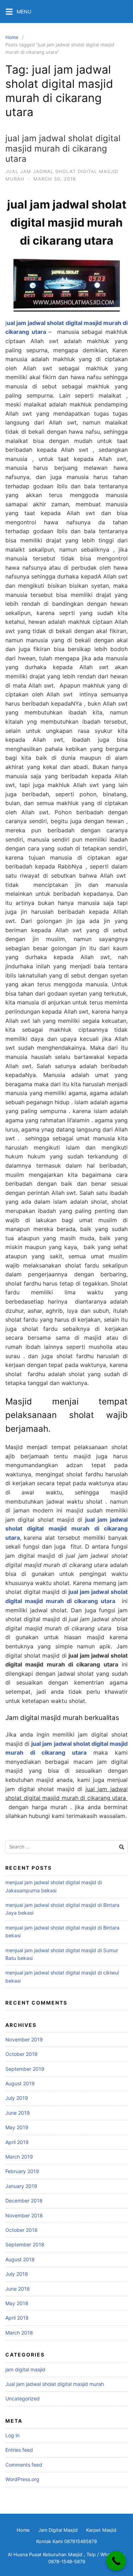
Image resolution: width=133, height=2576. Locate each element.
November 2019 (24, 2039)
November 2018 (24, 2215)
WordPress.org (22, 2479)
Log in (12, 2435)
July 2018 (17, 2274)
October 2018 (21, 2230)
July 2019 (17, 2098)
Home (12, 37)
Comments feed (24, 2465)
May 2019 (17, 2127)
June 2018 (18, 2289)
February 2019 (22, 2171)
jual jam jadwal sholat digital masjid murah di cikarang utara (63, 149)
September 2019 (25, 2069)
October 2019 (21, 2054)
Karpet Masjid (101, 2530)
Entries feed (19, 2450)
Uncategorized (23, 2398)
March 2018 (19, 2333)
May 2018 (17, 2303)
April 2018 (17, 2318)
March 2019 (19, 2157)
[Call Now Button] (116, 2561)
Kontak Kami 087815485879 (66, 2541)
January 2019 (21, 2186)
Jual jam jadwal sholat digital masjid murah (55, 2384)
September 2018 (25, 2244)
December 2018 (24, 2201)
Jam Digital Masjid (58, 2530)
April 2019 (17, 2142)
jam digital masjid (25, 2369)
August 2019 (20, 2083)
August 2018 (20, 2259)
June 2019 (18, 2113)
